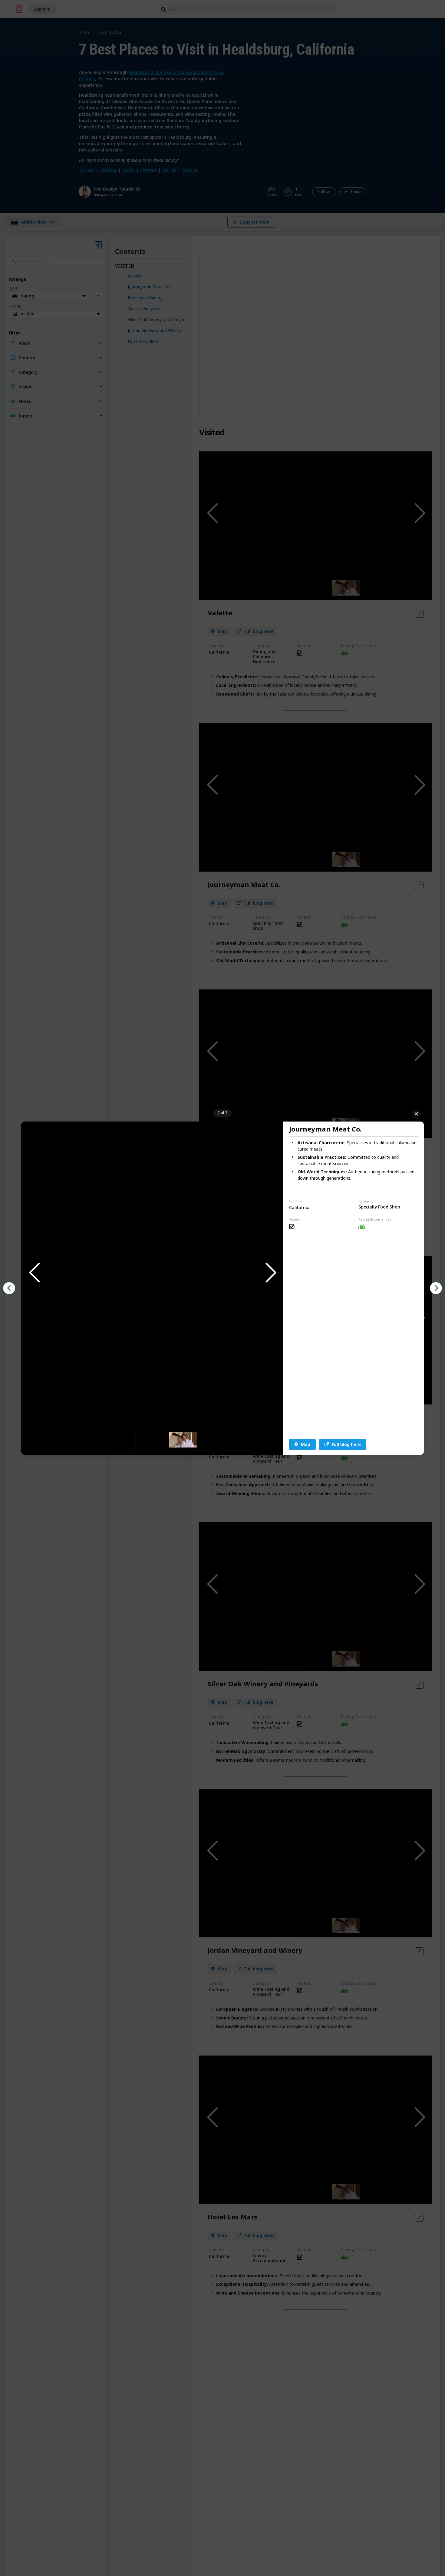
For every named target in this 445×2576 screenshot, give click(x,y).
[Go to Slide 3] (183, 1439)
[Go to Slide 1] (121, 1440)
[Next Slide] (270, 1273)
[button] (152, 1273)
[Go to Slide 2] (152, 1440)
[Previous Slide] (34, 1273)
